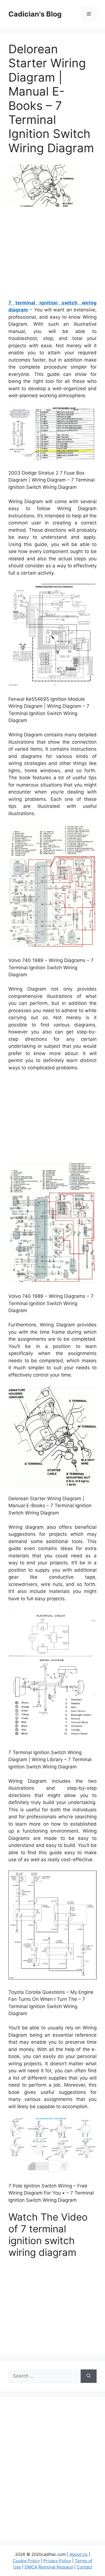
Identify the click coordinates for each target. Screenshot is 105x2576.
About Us (79, 2554)
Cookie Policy (26, 2561)
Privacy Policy (57, 2561)
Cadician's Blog (35, 14)
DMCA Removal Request (49, 2567)
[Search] (89, 2376)
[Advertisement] (55, 255)
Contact (84, 2567)
